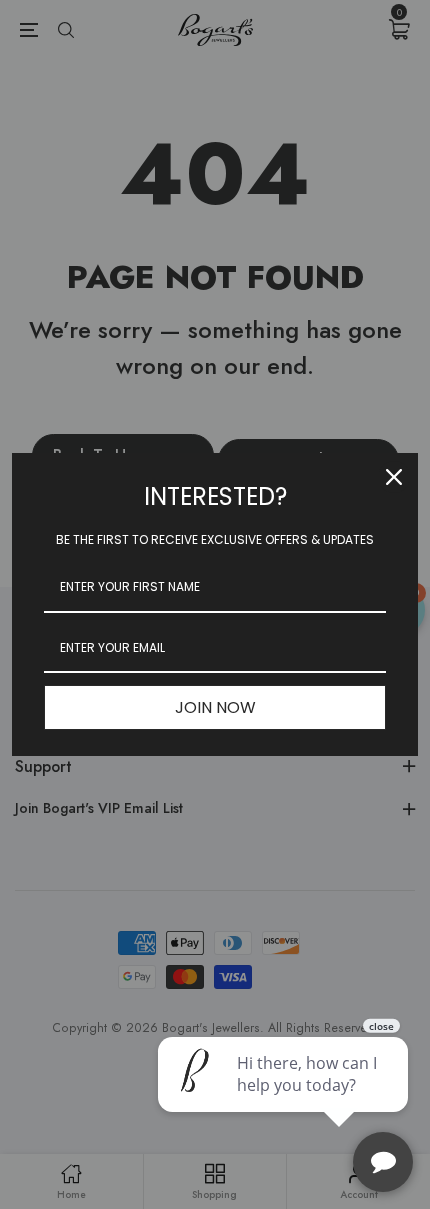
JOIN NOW (215, 707)
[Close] (394, 477)
